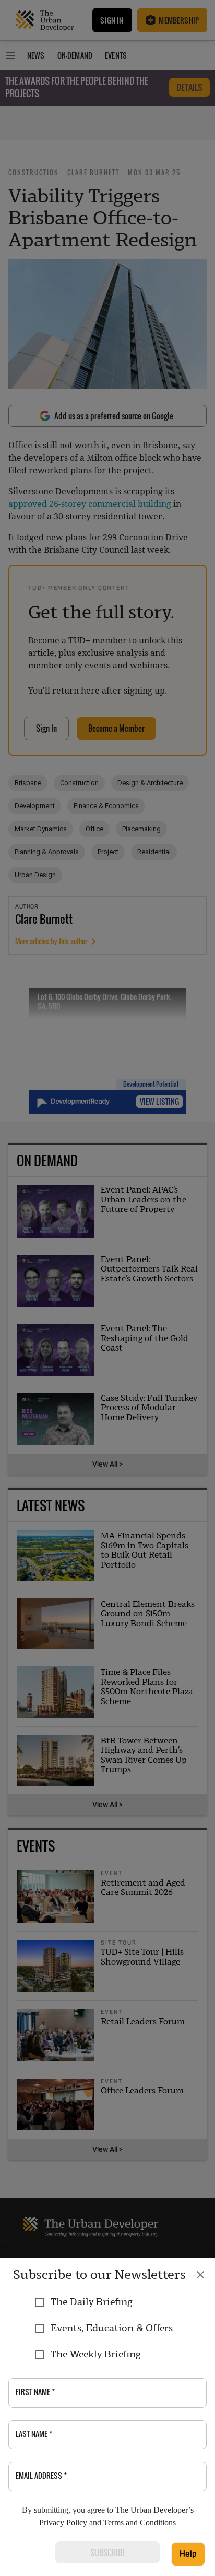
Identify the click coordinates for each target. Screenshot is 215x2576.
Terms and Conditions (140, 2522)
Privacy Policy (63, 2522)
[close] (200, 2275)
